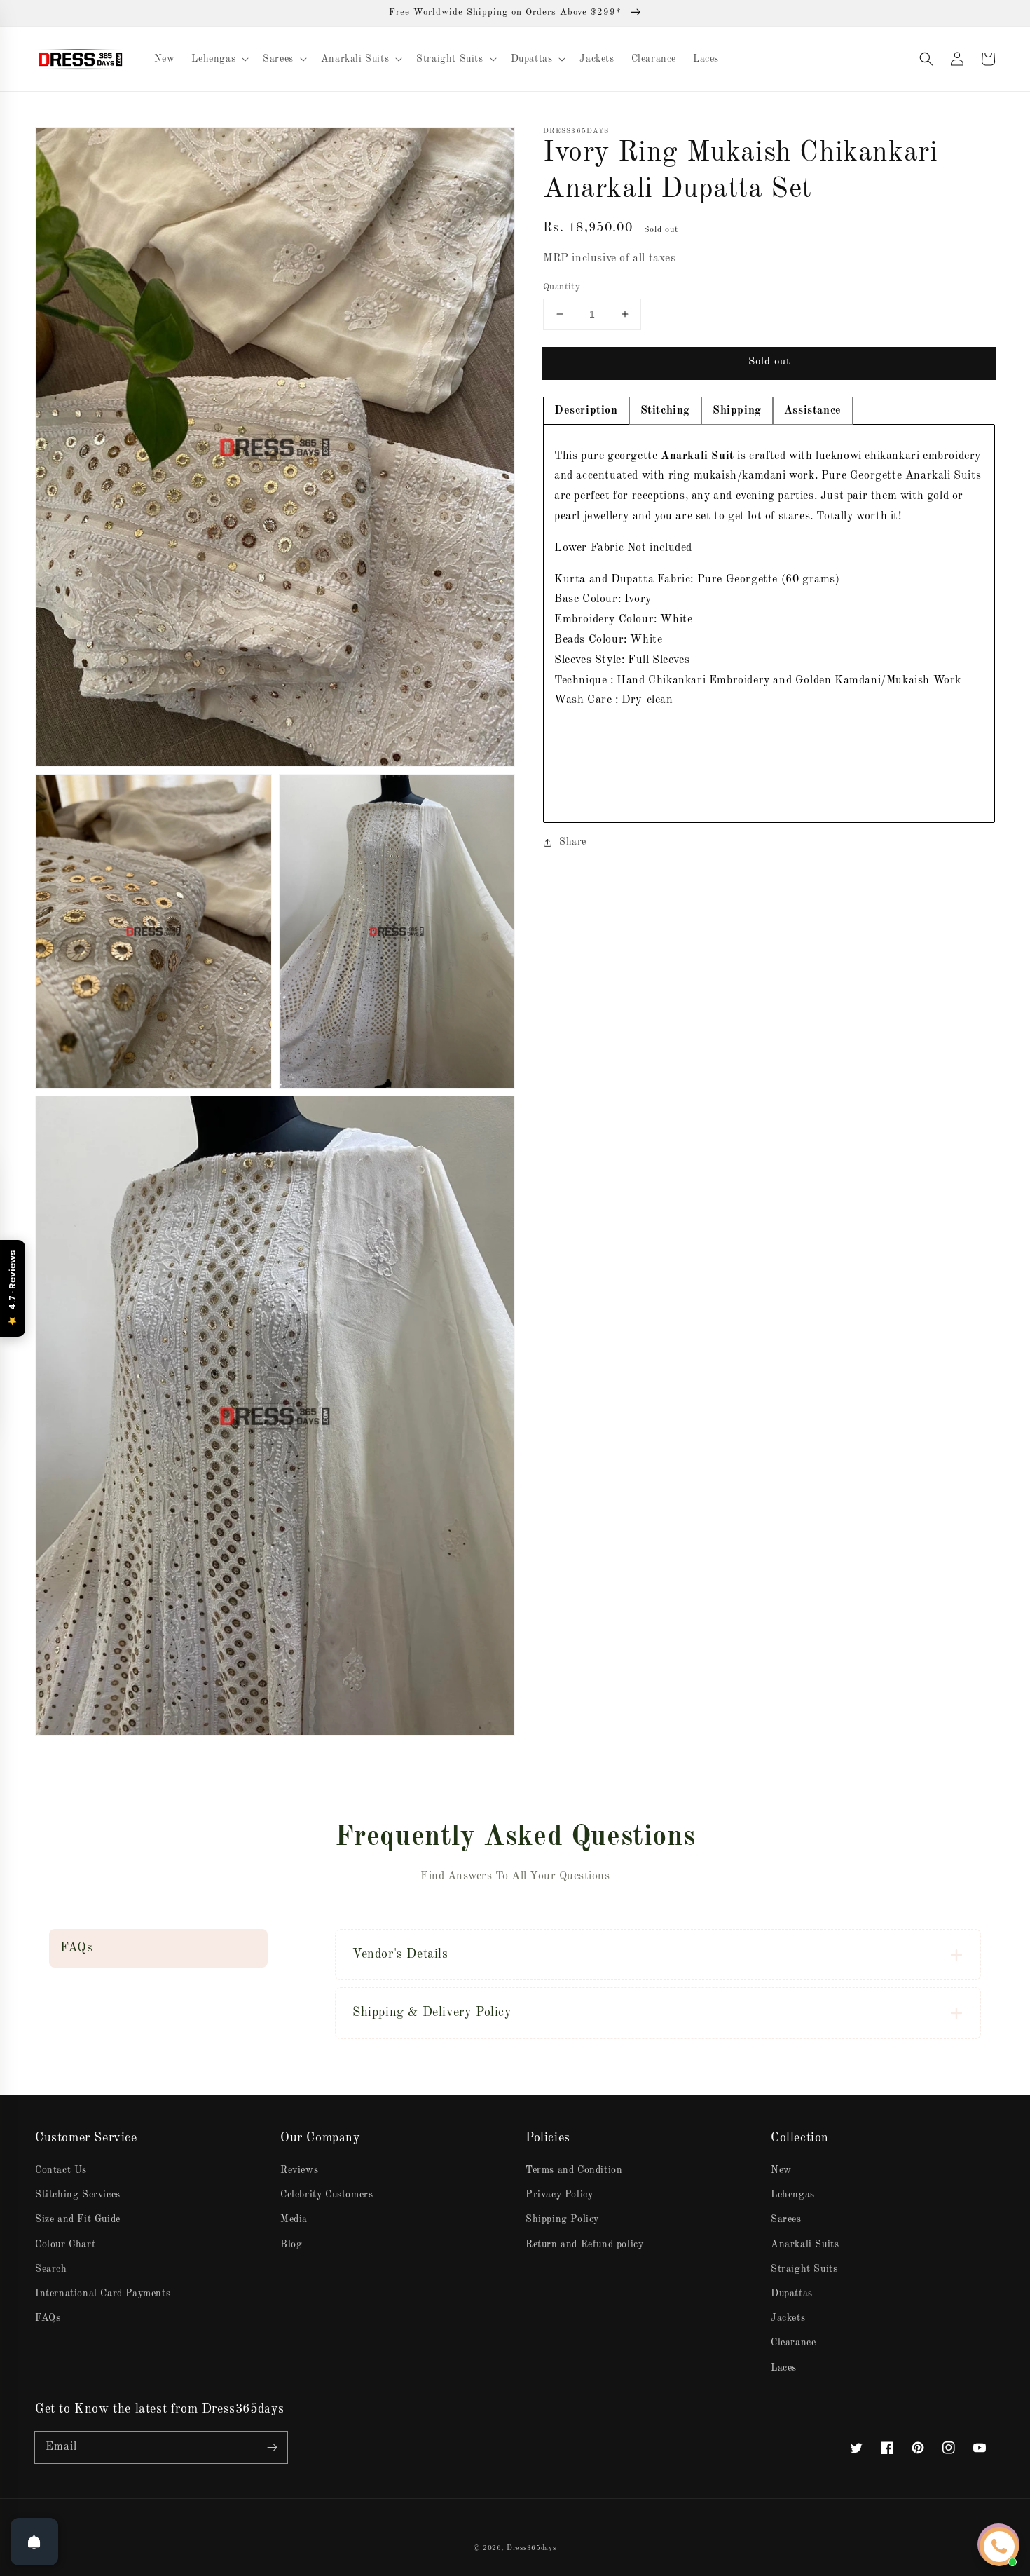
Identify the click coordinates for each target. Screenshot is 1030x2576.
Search (51, 2269)
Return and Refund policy (584, 2244)
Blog (291, 2244)
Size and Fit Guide (78, 2219)
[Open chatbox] (999, 2547)
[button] (926, 59)
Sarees (786, 2219)
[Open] (34, 2542)
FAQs (48, 2318)
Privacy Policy (559, 2195)
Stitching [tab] (665, 411)
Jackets (788, 2318)
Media (294, 2219)
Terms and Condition (574, 2170)
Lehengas (793, 2195)
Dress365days (531, 2548)
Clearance (793, 2343)
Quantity (562, 287)
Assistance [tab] (813, 411)
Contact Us (61, 2170)
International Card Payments (103, 2294)
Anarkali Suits (805, 2244)
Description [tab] (586, 411)
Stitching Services (78, 2195)
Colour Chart (65, 2244)
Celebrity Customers (327, 2195)
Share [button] (573, 842)
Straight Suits (804, 2269)
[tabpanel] (769, 624)
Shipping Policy (562, 2219)
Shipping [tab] (737, 411)
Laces (784, 2368)
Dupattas (792, 2294)
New (781, 2170)
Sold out (769, 362)
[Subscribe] (272, 2447)
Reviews (299, 2170)
